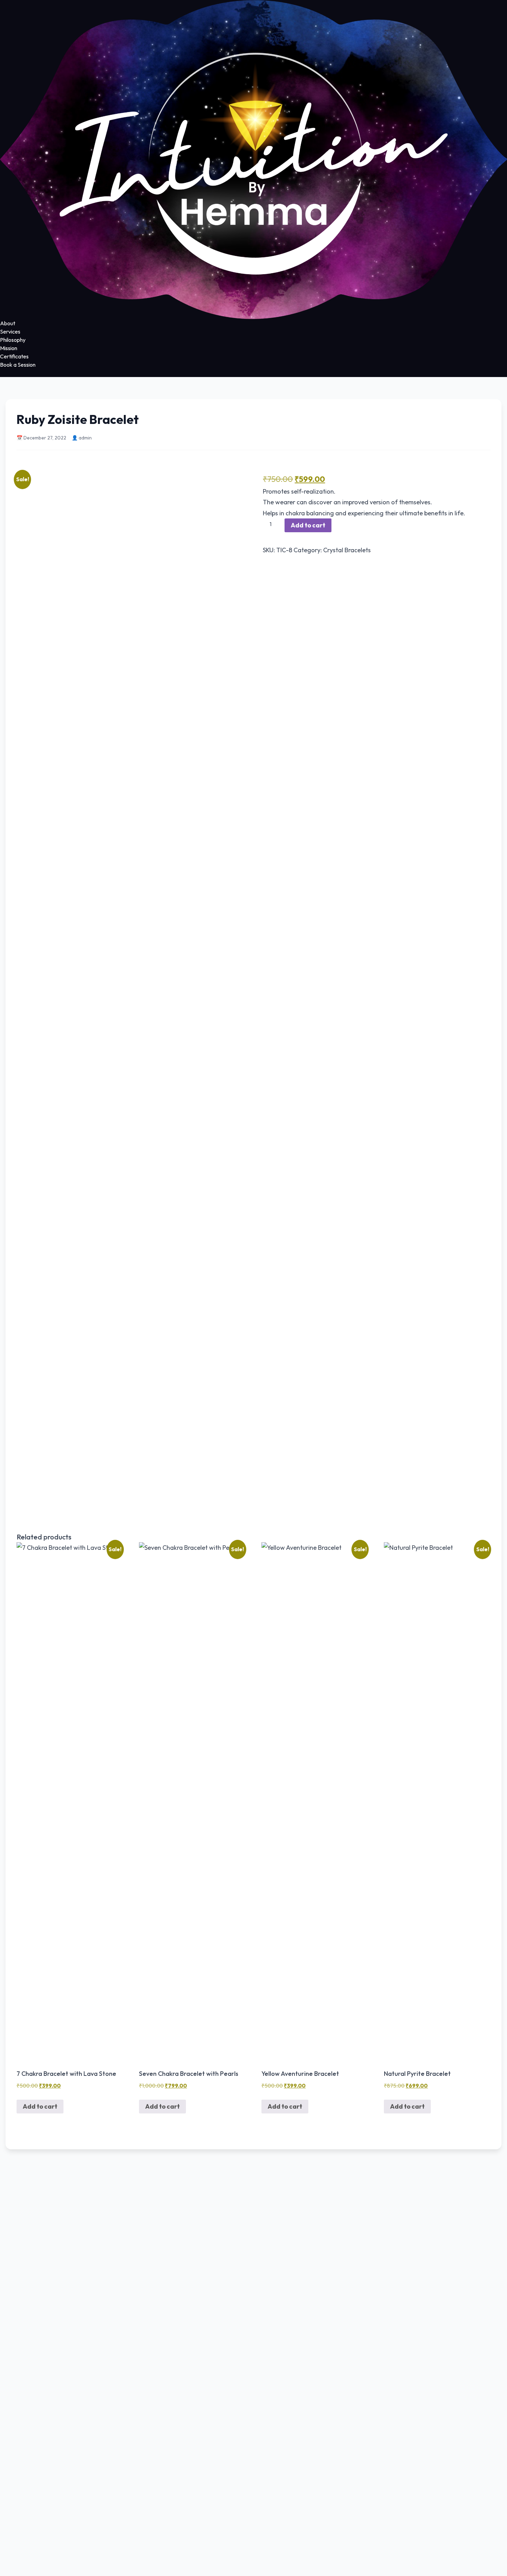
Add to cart (308, 525)
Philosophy (13, 340)
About (8, 323)
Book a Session (18, 365)
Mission (9, 348)
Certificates (14, 356)
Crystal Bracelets (347, 550)
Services (10, 331)
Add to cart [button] (40, 2106)
